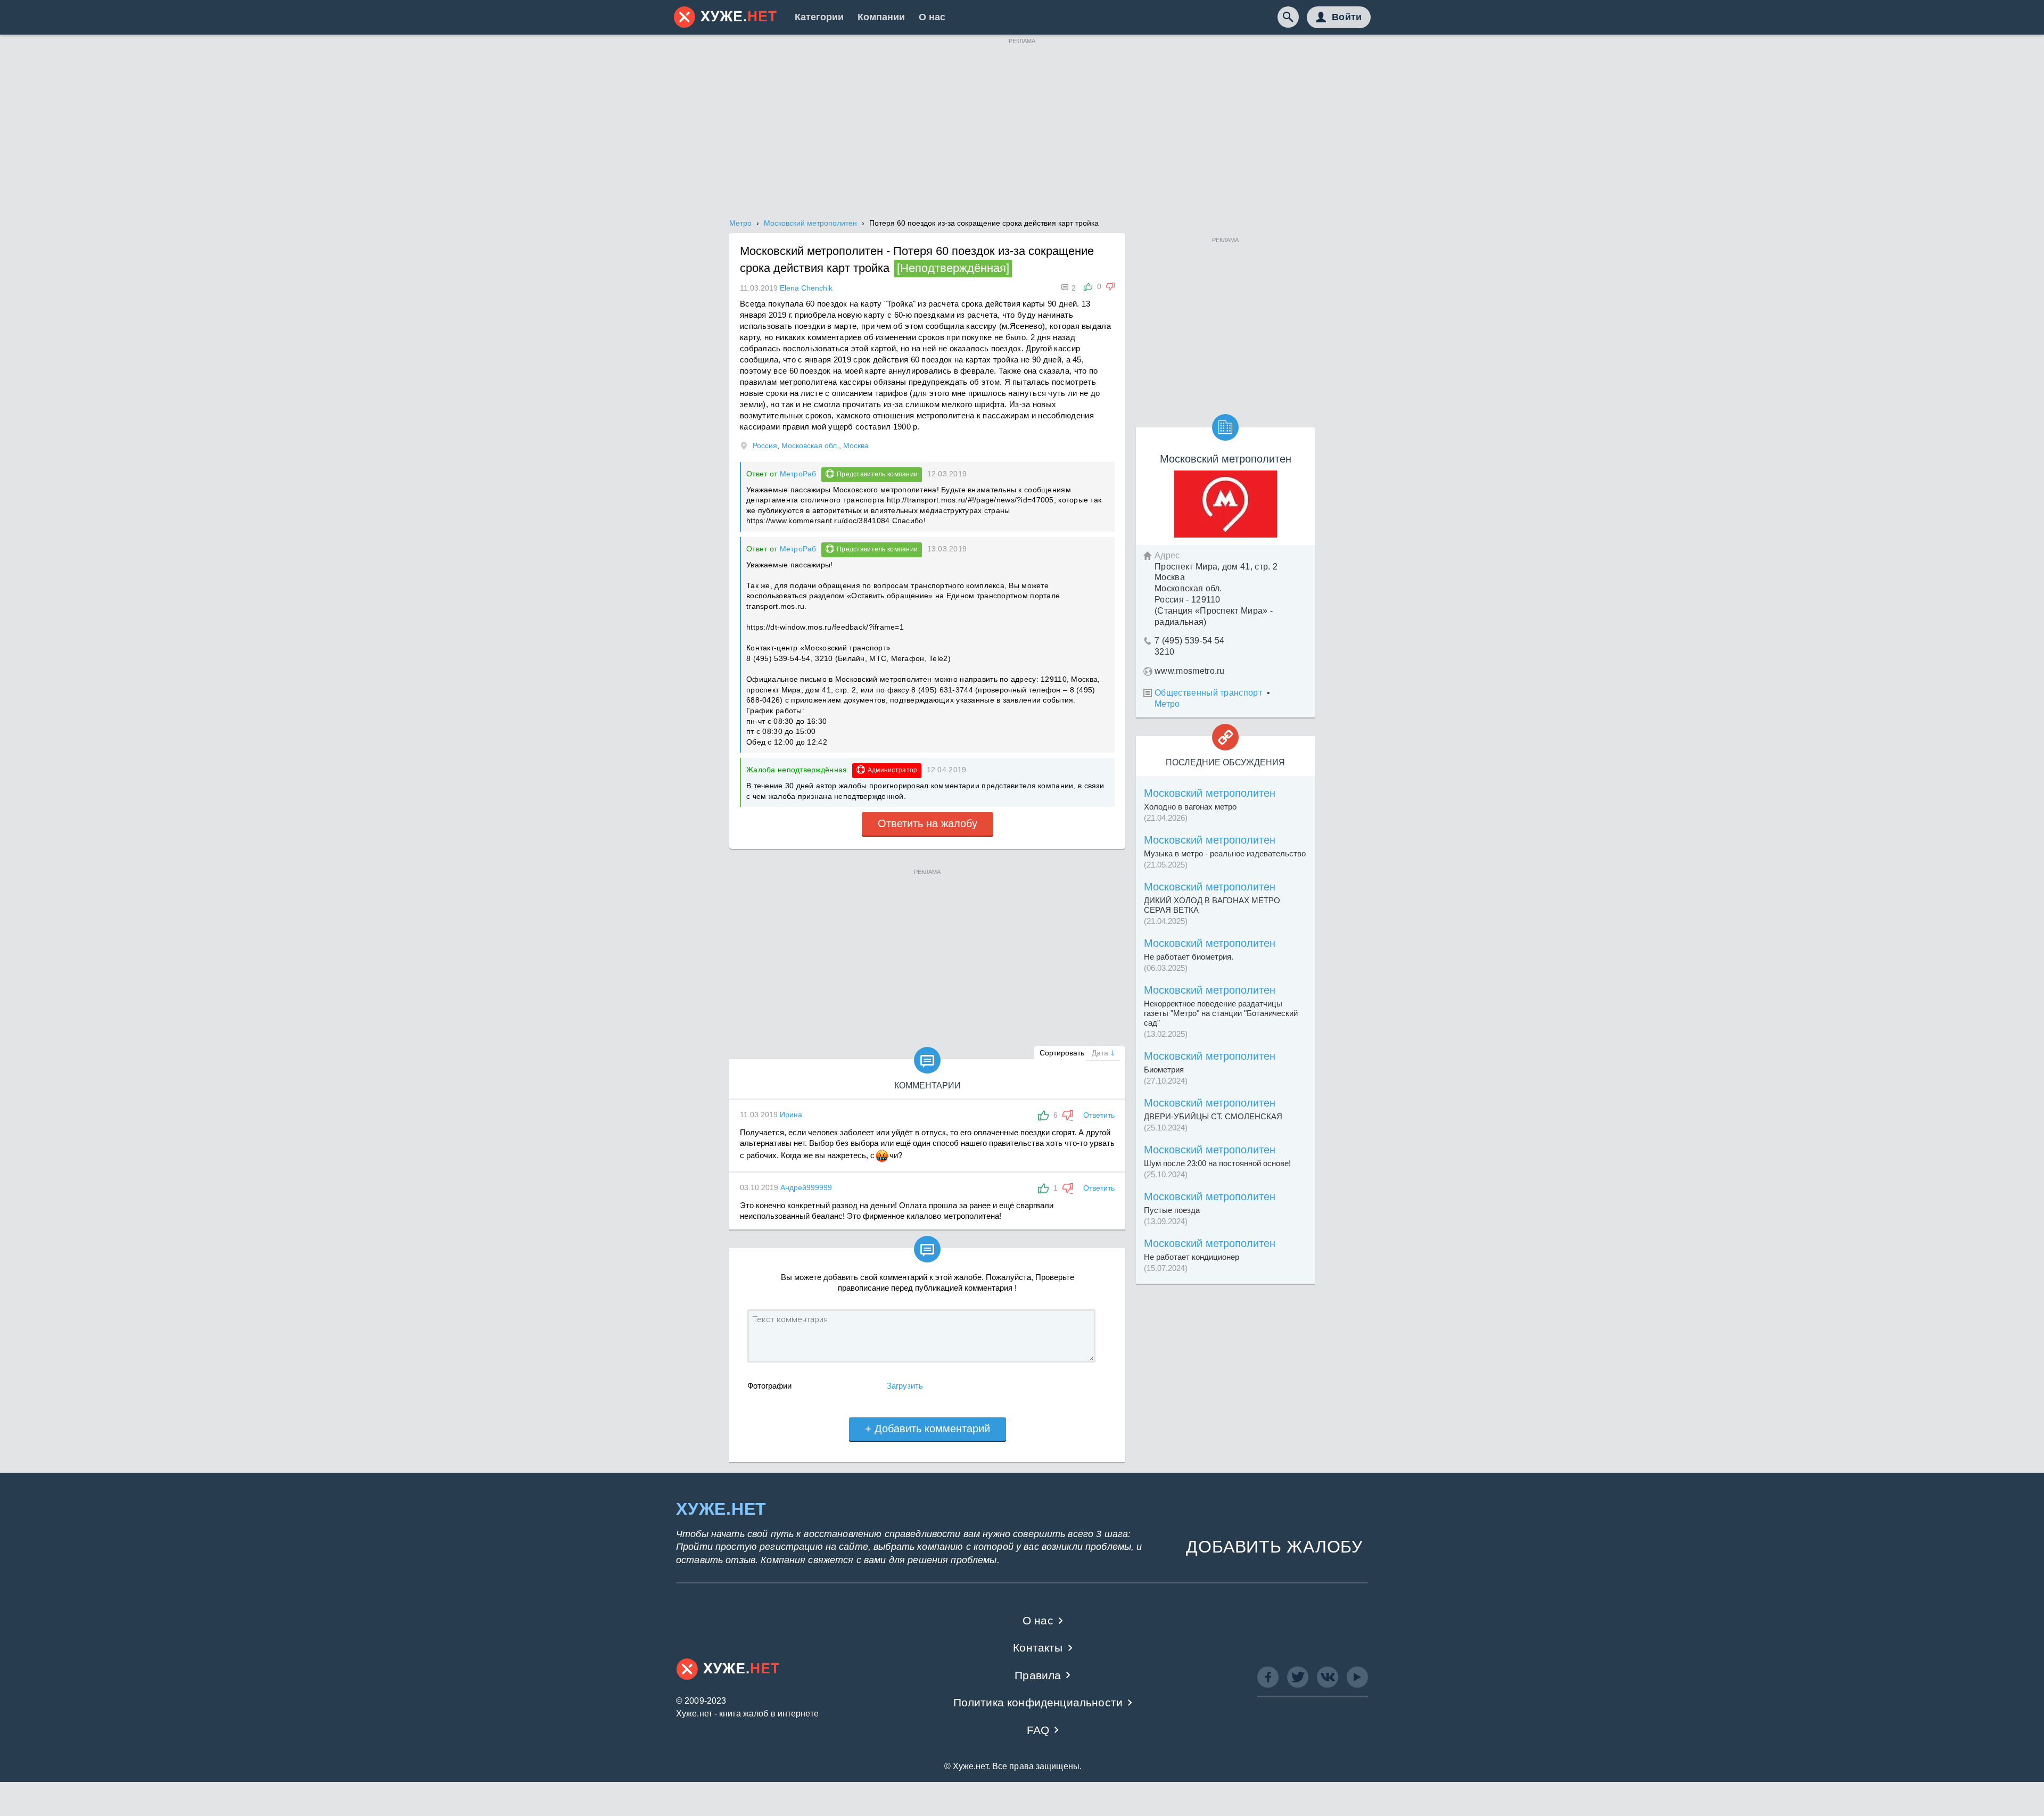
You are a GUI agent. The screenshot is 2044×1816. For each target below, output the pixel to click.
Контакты (1038, 1648)
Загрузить (905, 1386)
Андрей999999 (806, 1187)
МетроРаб (798, 474)
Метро (1167, 704)
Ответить (1099, 1115)
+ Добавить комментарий (928, 1429)
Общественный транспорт (1208, 693)
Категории (819, 17)
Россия (765, 445)
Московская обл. (810, 445)
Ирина (791, 1115)
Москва (856, 445)
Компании (881, 17)
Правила (1038, 1675)
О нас (932, 17)
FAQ (1038, 1730)
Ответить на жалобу (928, 823)
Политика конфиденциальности (1038, 1702)
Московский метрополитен (1210, 793)
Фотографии (769, 1386)
